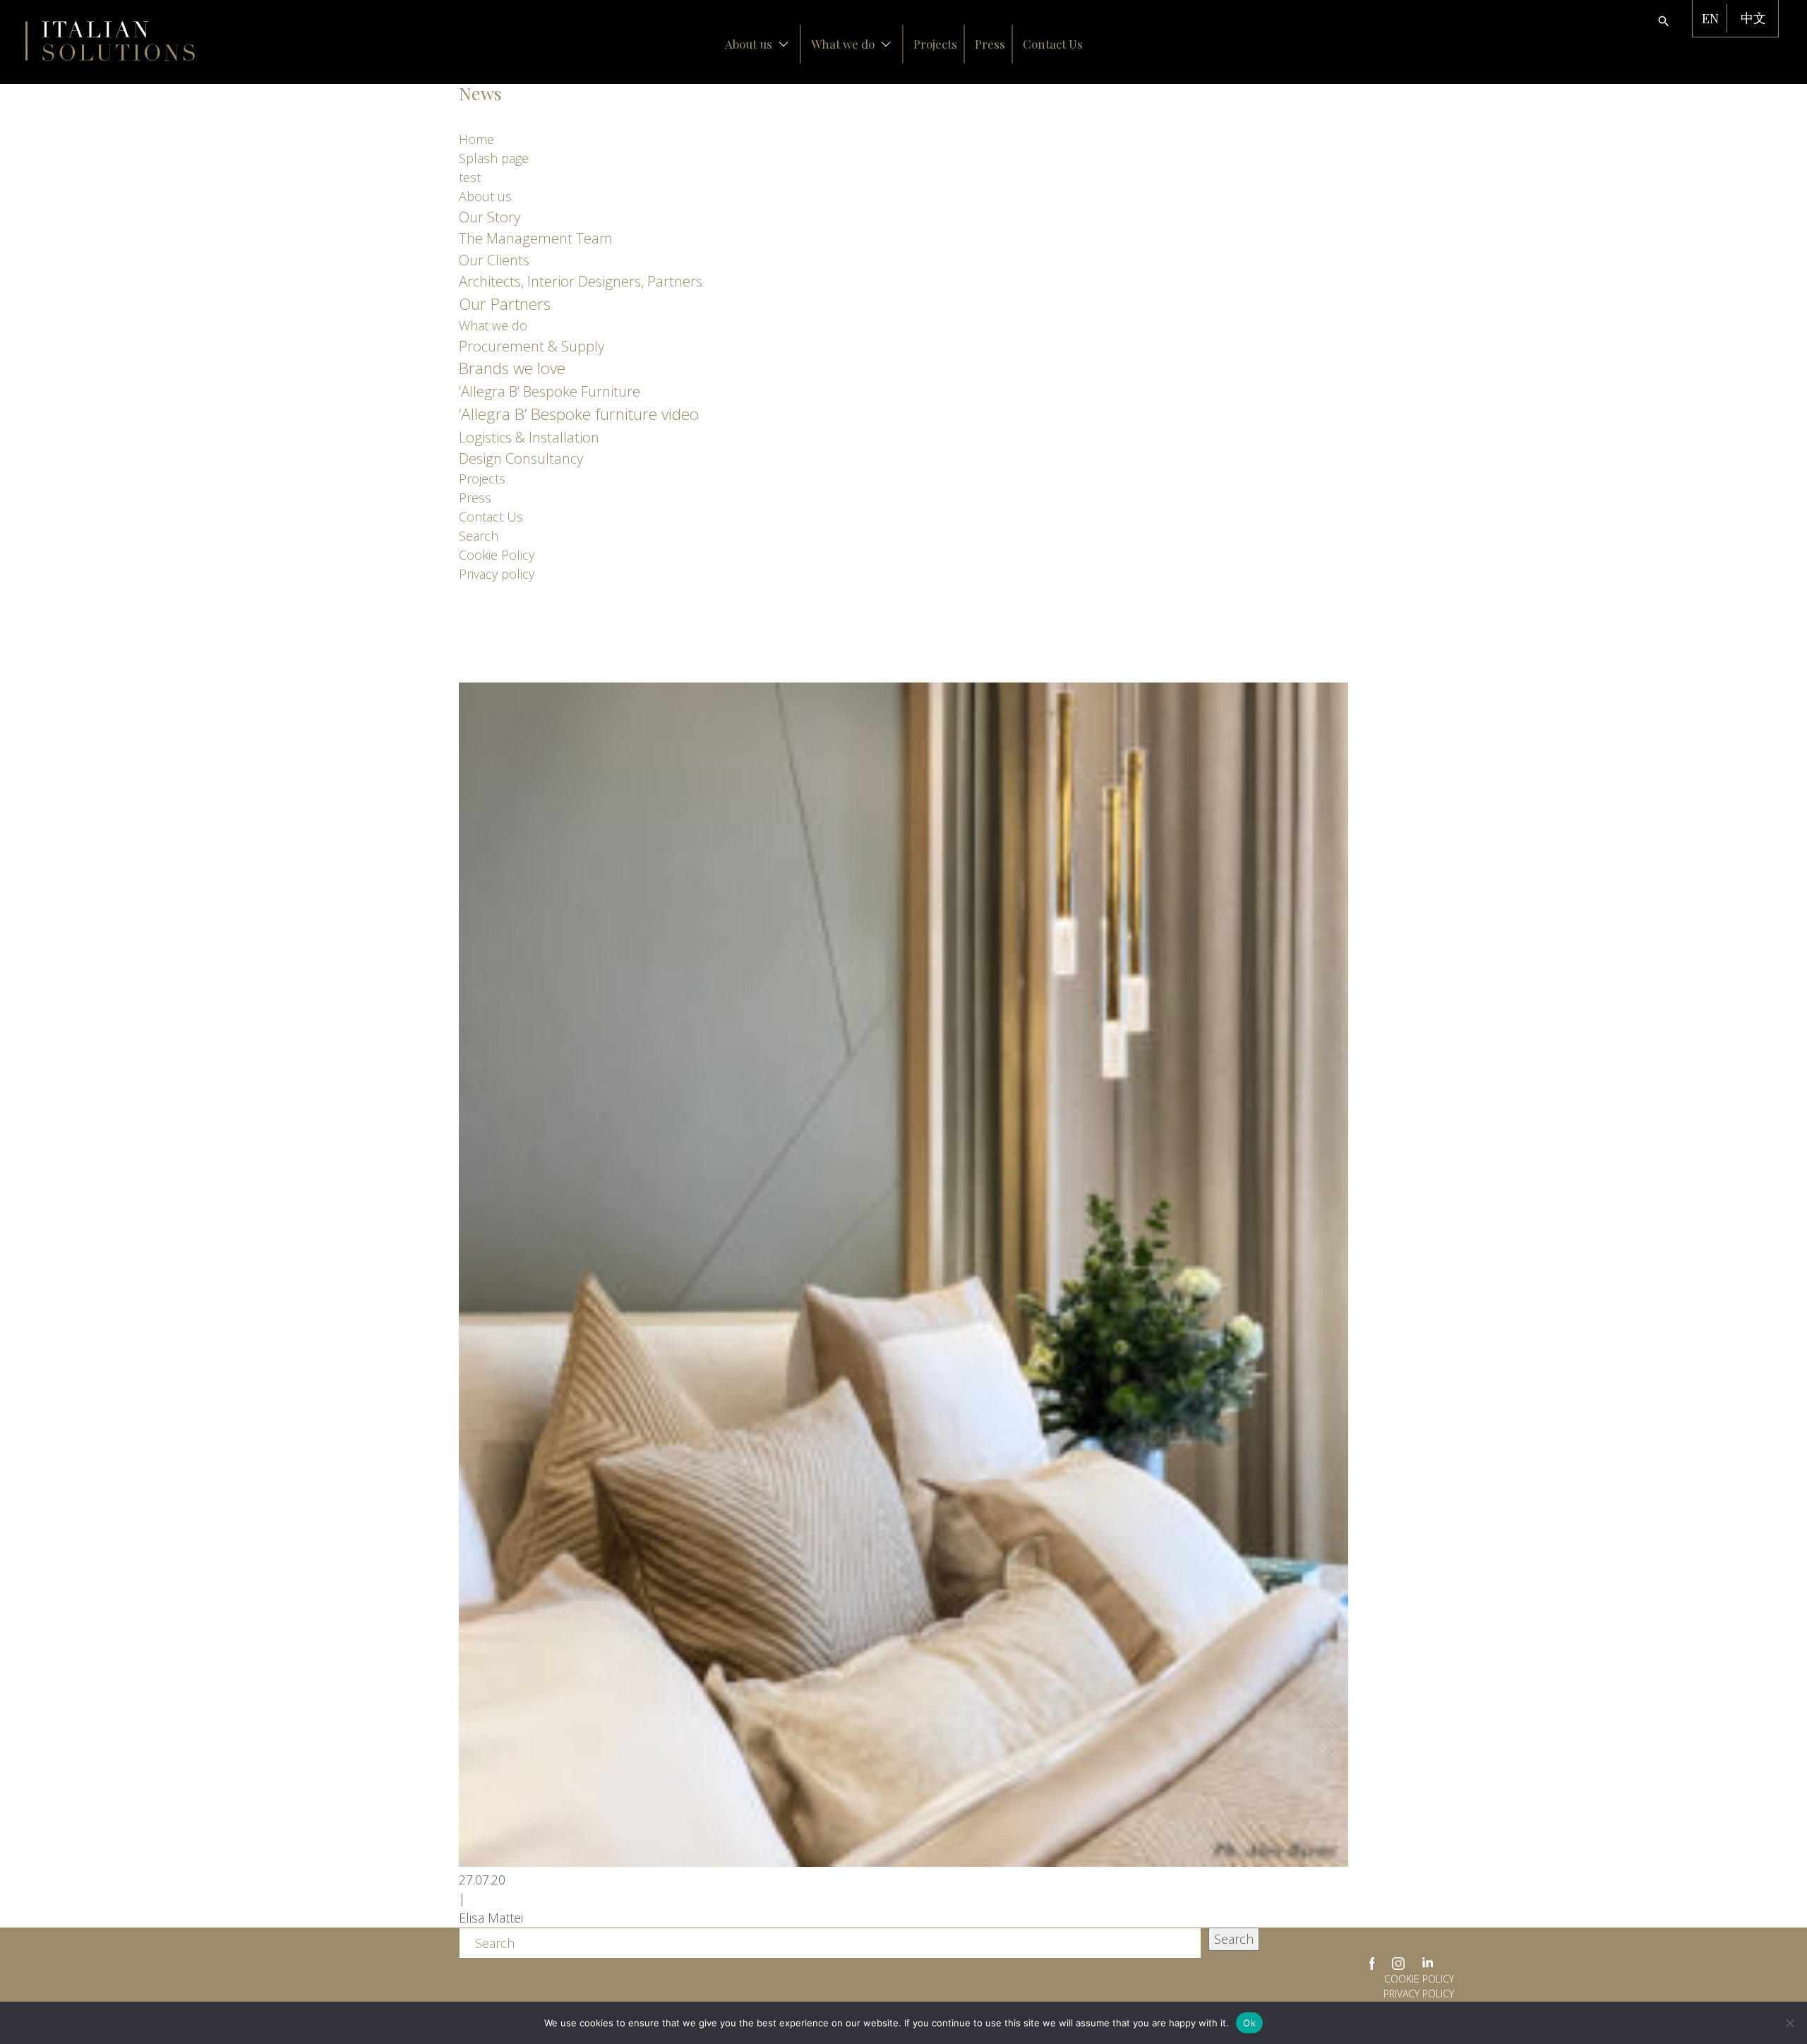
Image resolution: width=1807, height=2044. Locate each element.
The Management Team (536, 238)
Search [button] (1234, 1939)
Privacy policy (497, 574)
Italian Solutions (110, 41)
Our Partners (505, 304)
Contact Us (1053, 44)
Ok (1249, 2023)
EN (1710, 18)
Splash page (494, 158)
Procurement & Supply (532, 346)
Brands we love (512, 368)
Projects (935, 44)
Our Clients (494, 260)
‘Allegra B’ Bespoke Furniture (550, 391)
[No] (1789, 2023)
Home (476, 139)
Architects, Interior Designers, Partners (581, 281)
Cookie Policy (497, 555)
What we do (843, 44)
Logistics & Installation (529, 437)
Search (479, 536)
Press (990, 44)
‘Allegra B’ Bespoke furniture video (579, 414)
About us (749, 44)
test (470, 177)
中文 (1753, 18)
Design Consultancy (521, 458)
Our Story (490, 217)
